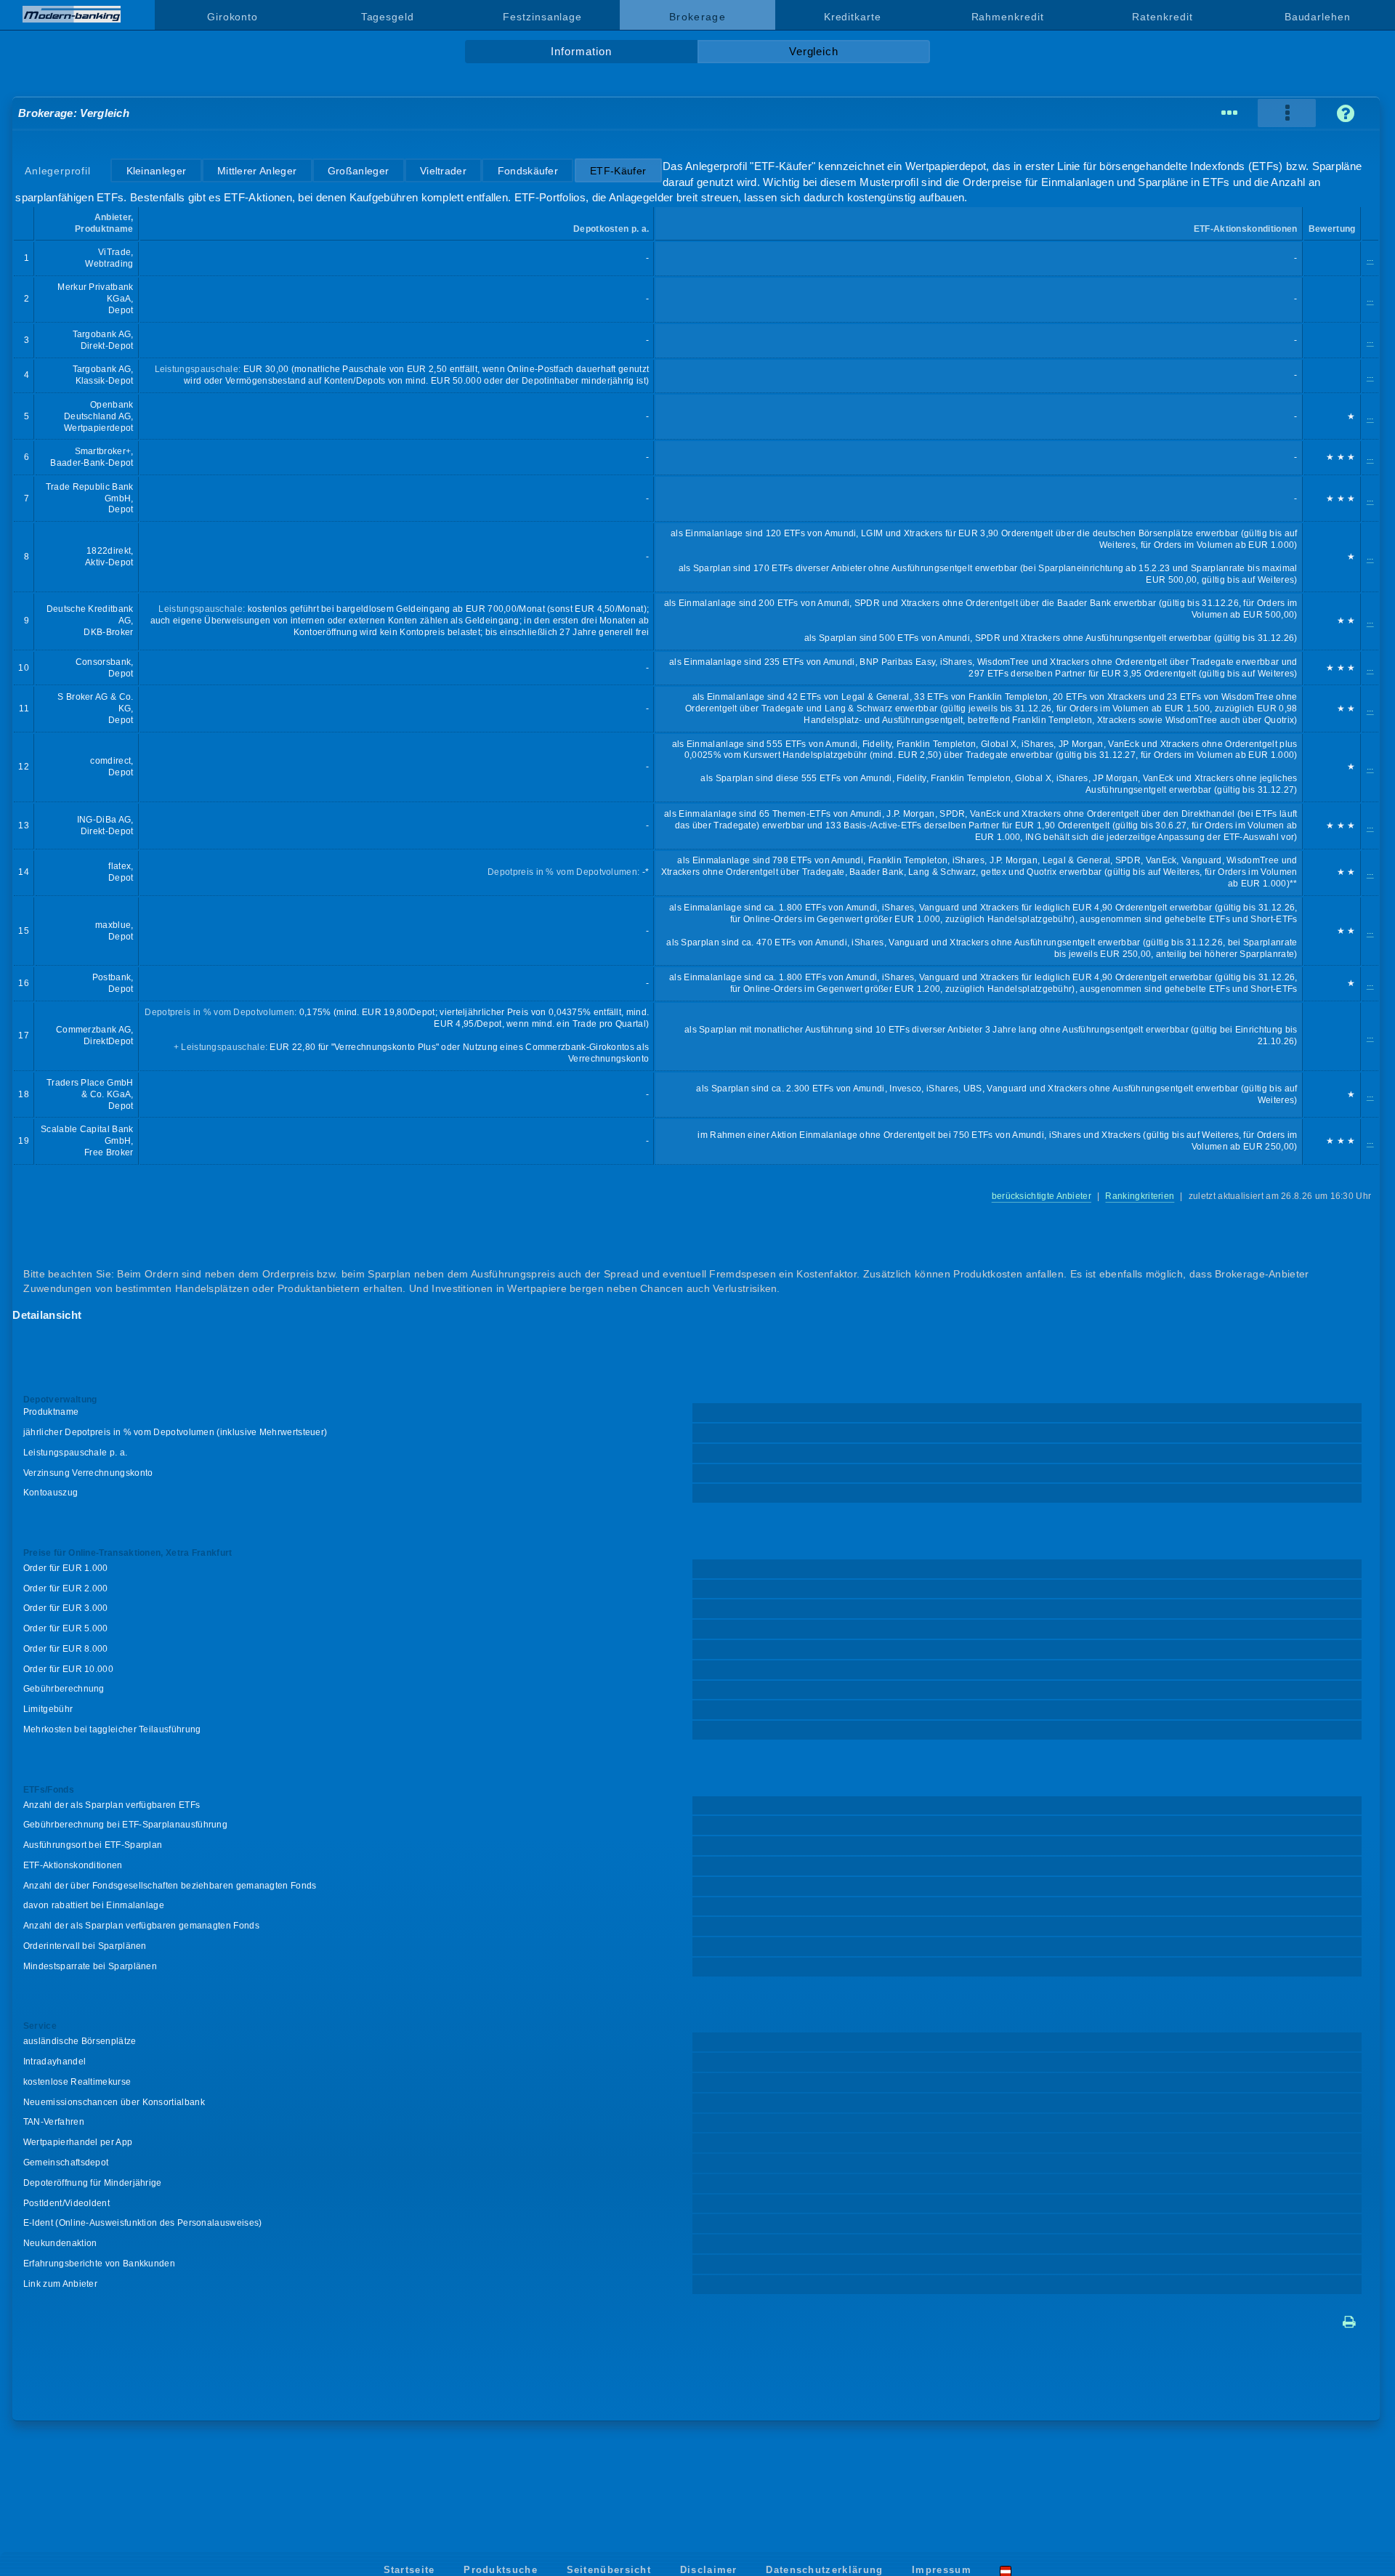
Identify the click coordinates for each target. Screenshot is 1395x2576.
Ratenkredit (1162, 17)
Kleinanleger (157, 171)
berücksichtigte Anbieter (1042, 1196)
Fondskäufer (528, 171)
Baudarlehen (1318, 17)
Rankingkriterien (1140, 1196)
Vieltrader (443, 171)
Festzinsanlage (542, 17)
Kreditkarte (853, 17)
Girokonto (232, 17)
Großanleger (358, 171)
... (1370, 258)
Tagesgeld (388, 17)
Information (581, 52)
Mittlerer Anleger (257, 171)
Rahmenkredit (1008, 17)
